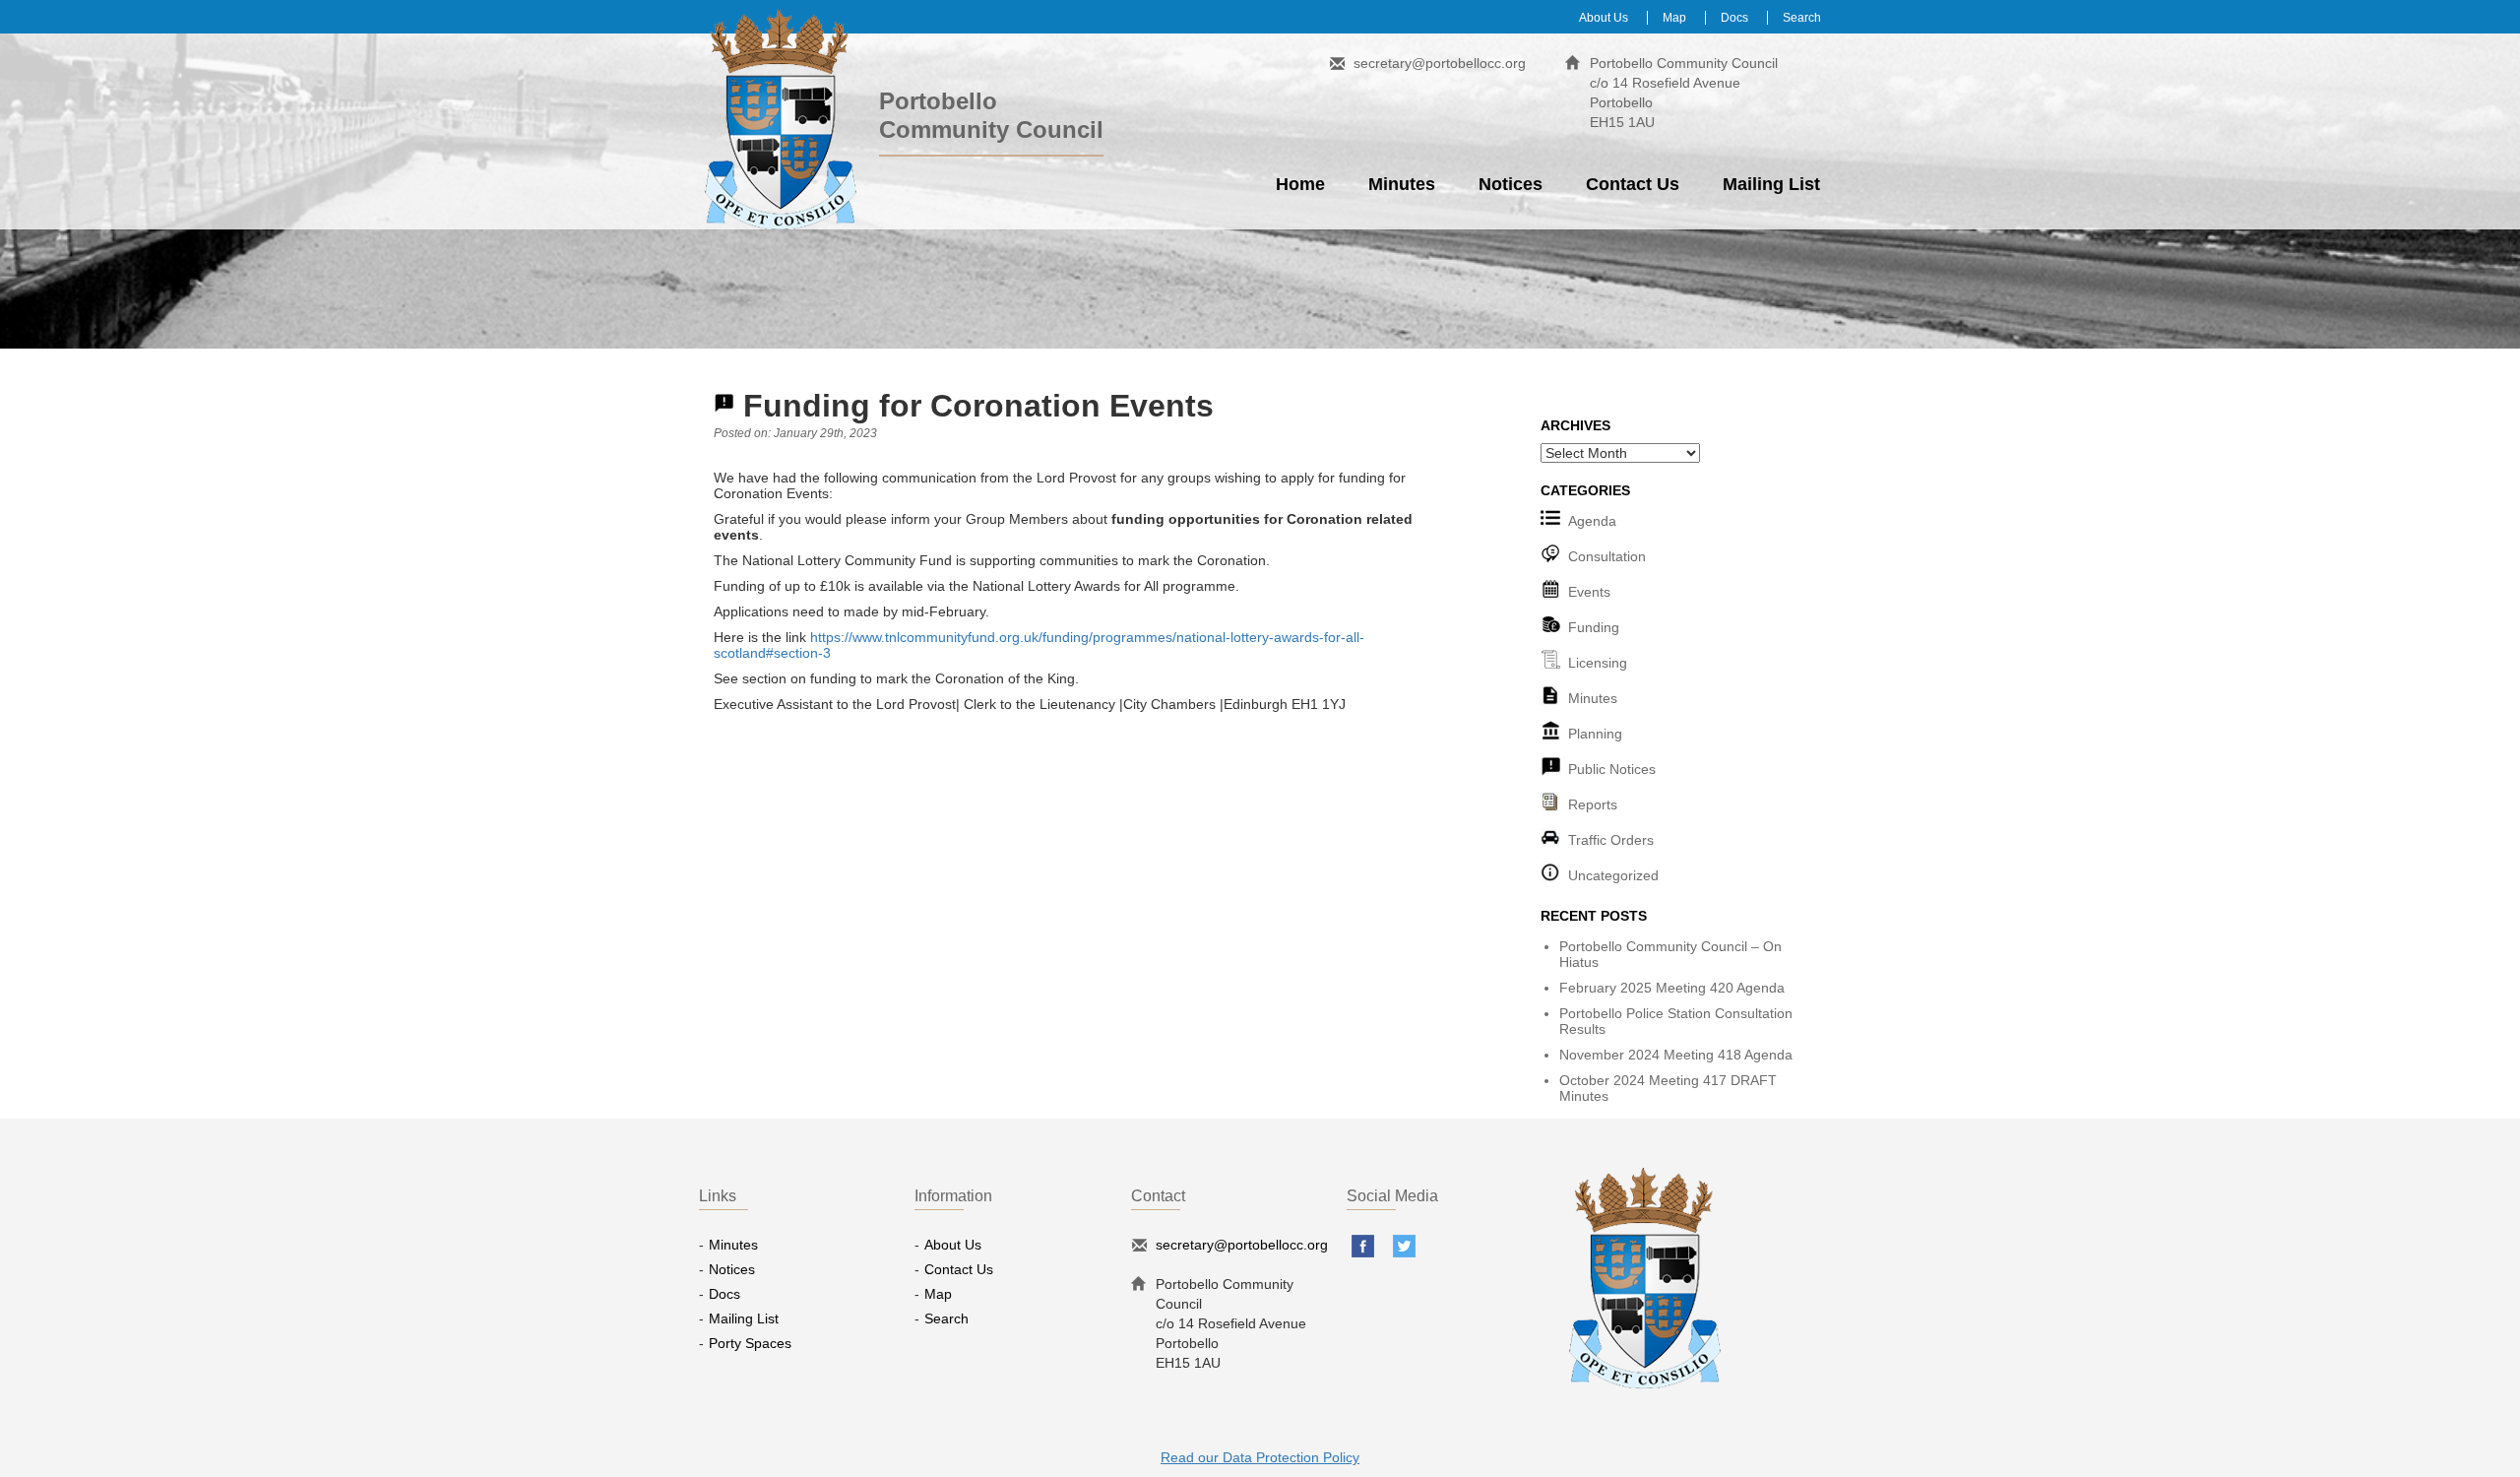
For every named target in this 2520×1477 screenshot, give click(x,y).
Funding (1594, 627)
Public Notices (1612, 769)
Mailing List (1771, 184)
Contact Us (1633, 184)
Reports (1593, 804)
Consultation (1607, 556)
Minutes (1402, 184)
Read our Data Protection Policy (1260, 1457)
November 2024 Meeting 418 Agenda (1676, 1055)
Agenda (1592, 521)
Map (1674, 18)
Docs (1734, 18)
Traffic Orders (1611, 840)
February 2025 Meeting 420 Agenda (1672, 988)
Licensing (1598, 663)
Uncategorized (1613, 875)
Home (1300, 184)
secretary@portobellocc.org (1440, 63)
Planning (1595, 734)
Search (1802, 18)
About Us (1604, 18)
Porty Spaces (750, 1343)
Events (1589, 592)
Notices (1511, 184)
